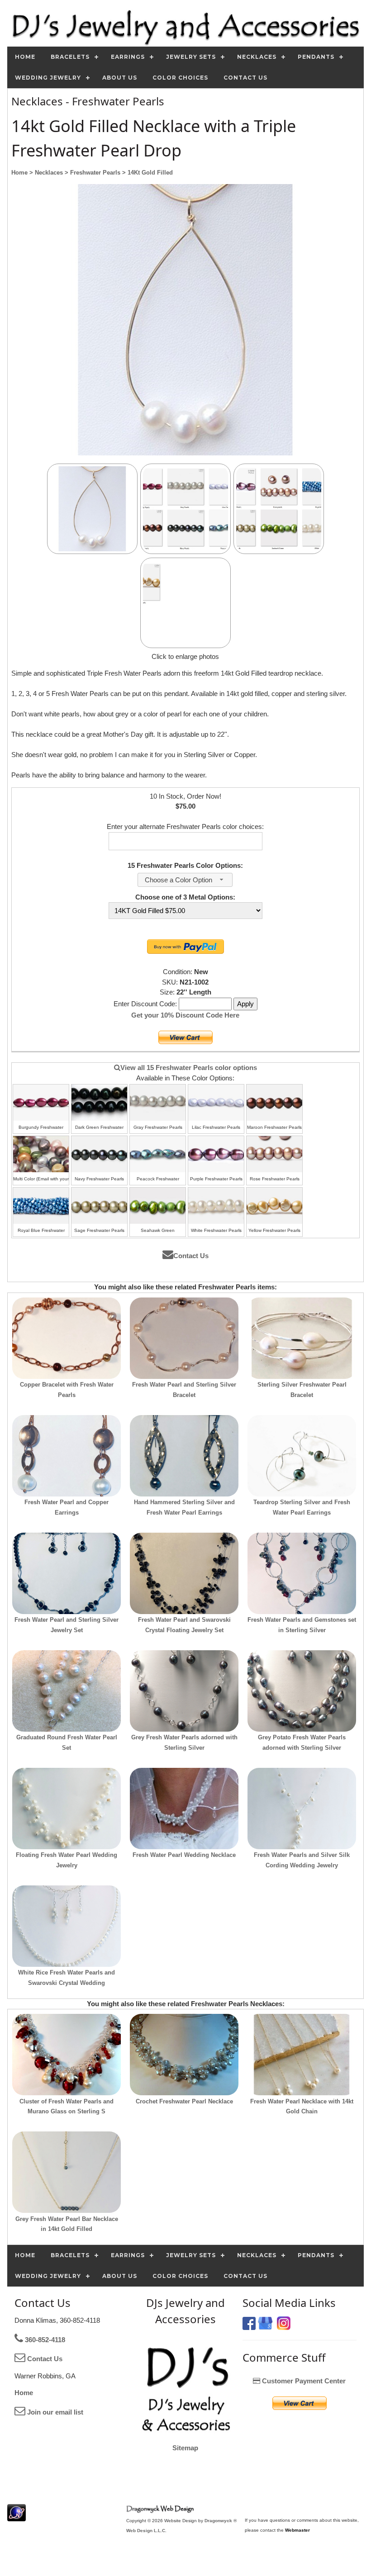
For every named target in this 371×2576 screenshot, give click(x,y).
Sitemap (185, 2448)
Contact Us (191, 1256)
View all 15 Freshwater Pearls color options (189, 1068)
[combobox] (185, 880)
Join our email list (54, 2412)
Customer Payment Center (303, 2381)
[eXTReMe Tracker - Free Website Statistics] (17, 2517)
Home (24, 2393)
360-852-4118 (44, 2340)
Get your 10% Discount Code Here (185, 1015)
